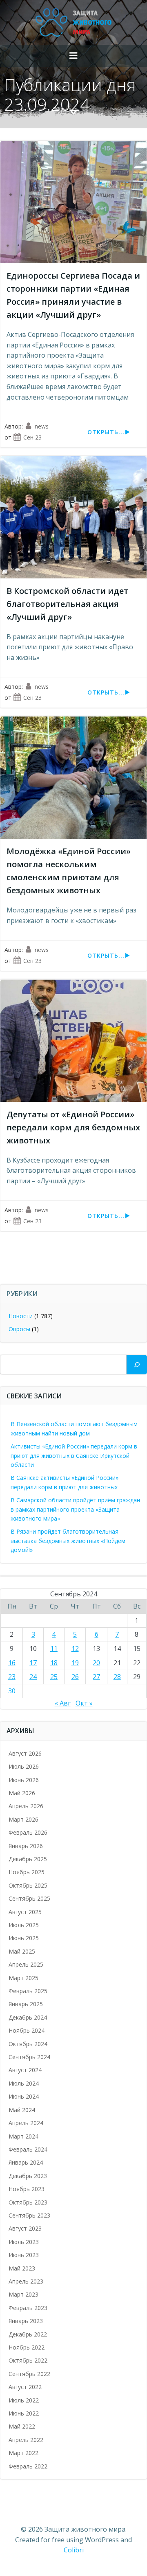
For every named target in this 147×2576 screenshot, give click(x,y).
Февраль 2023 (28, 2308)
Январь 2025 (26, 2004)
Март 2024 (23, 2136)
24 (33, 1677)
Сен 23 (32, 437)
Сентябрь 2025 (29, 1898)
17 (33, 1663)
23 (12, 1677)
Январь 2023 (26, 2321)
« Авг (63, 1703)
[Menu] (73, 56)
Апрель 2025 (26, 1964)
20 (96, 1663)
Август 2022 (25, 2387)
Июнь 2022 (24, 2413)
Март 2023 (23, 2294)
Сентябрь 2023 (29, 2215)
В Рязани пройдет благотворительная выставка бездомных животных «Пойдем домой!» (68, 1541)
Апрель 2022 (26, 2440)
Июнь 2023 (24, 2255)
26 (75, 1677)
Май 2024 (22, 2110)
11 (54, 1648)
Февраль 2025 (28, 1991)
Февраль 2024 (28, 2149)
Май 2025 (22, 1951)
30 (12, 1691)
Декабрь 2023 (28, 2176)
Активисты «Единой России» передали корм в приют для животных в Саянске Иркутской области (74, 1455)
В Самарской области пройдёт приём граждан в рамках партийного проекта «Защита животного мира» (75, 1509)
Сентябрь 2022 (29, 2374)
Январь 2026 (26, 1846)
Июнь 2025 (24, 1938)
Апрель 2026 (26, 1806)
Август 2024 (25, 2070)
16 (12, 1663)
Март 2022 (23, 2453)
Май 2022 (22, 2426)
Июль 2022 (24, 2400)
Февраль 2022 (28, 2466)
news (42, 426)
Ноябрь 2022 (27, 2347)
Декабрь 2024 (28, 2017)
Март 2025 (23, 1978)
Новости (21, 1316)
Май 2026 (22, 1793)
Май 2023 (22, 2268)
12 (75, 1648)
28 (117, 1677)
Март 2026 (23, 1819)
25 (54, 1677)
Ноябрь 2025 (27, 1872)
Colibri (74, 2550)
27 (96, 1677)
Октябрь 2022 (28, 2360)
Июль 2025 (24, 1925)
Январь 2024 (26, 2162)
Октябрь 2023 (28, 2202)
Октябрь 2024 (28, 2044)
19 (75, 1663)
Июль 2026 (24, 1766)
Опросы (19, 1329)
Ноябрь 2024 (27, 2030)
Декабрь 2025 (28, 1859)
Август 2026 (25, 1753)
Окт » (84, 1703)
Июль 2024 (24, 2083)
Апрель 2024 (26, 2123)
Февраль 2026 (28, 1832)
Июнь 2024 (24, 2096)
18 (54, 1663)
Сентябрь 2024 (29, 2057)
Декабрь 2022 (28, 2334)
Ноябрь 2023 (27, 2189)
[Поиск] (137, 1365)
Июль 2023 (24, 2242)
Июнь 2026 (24, 1780)
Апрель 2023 (26, 2281)
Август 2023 (25, 2228)
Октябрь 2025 (28, 1885)
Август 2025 (25, 1912)
